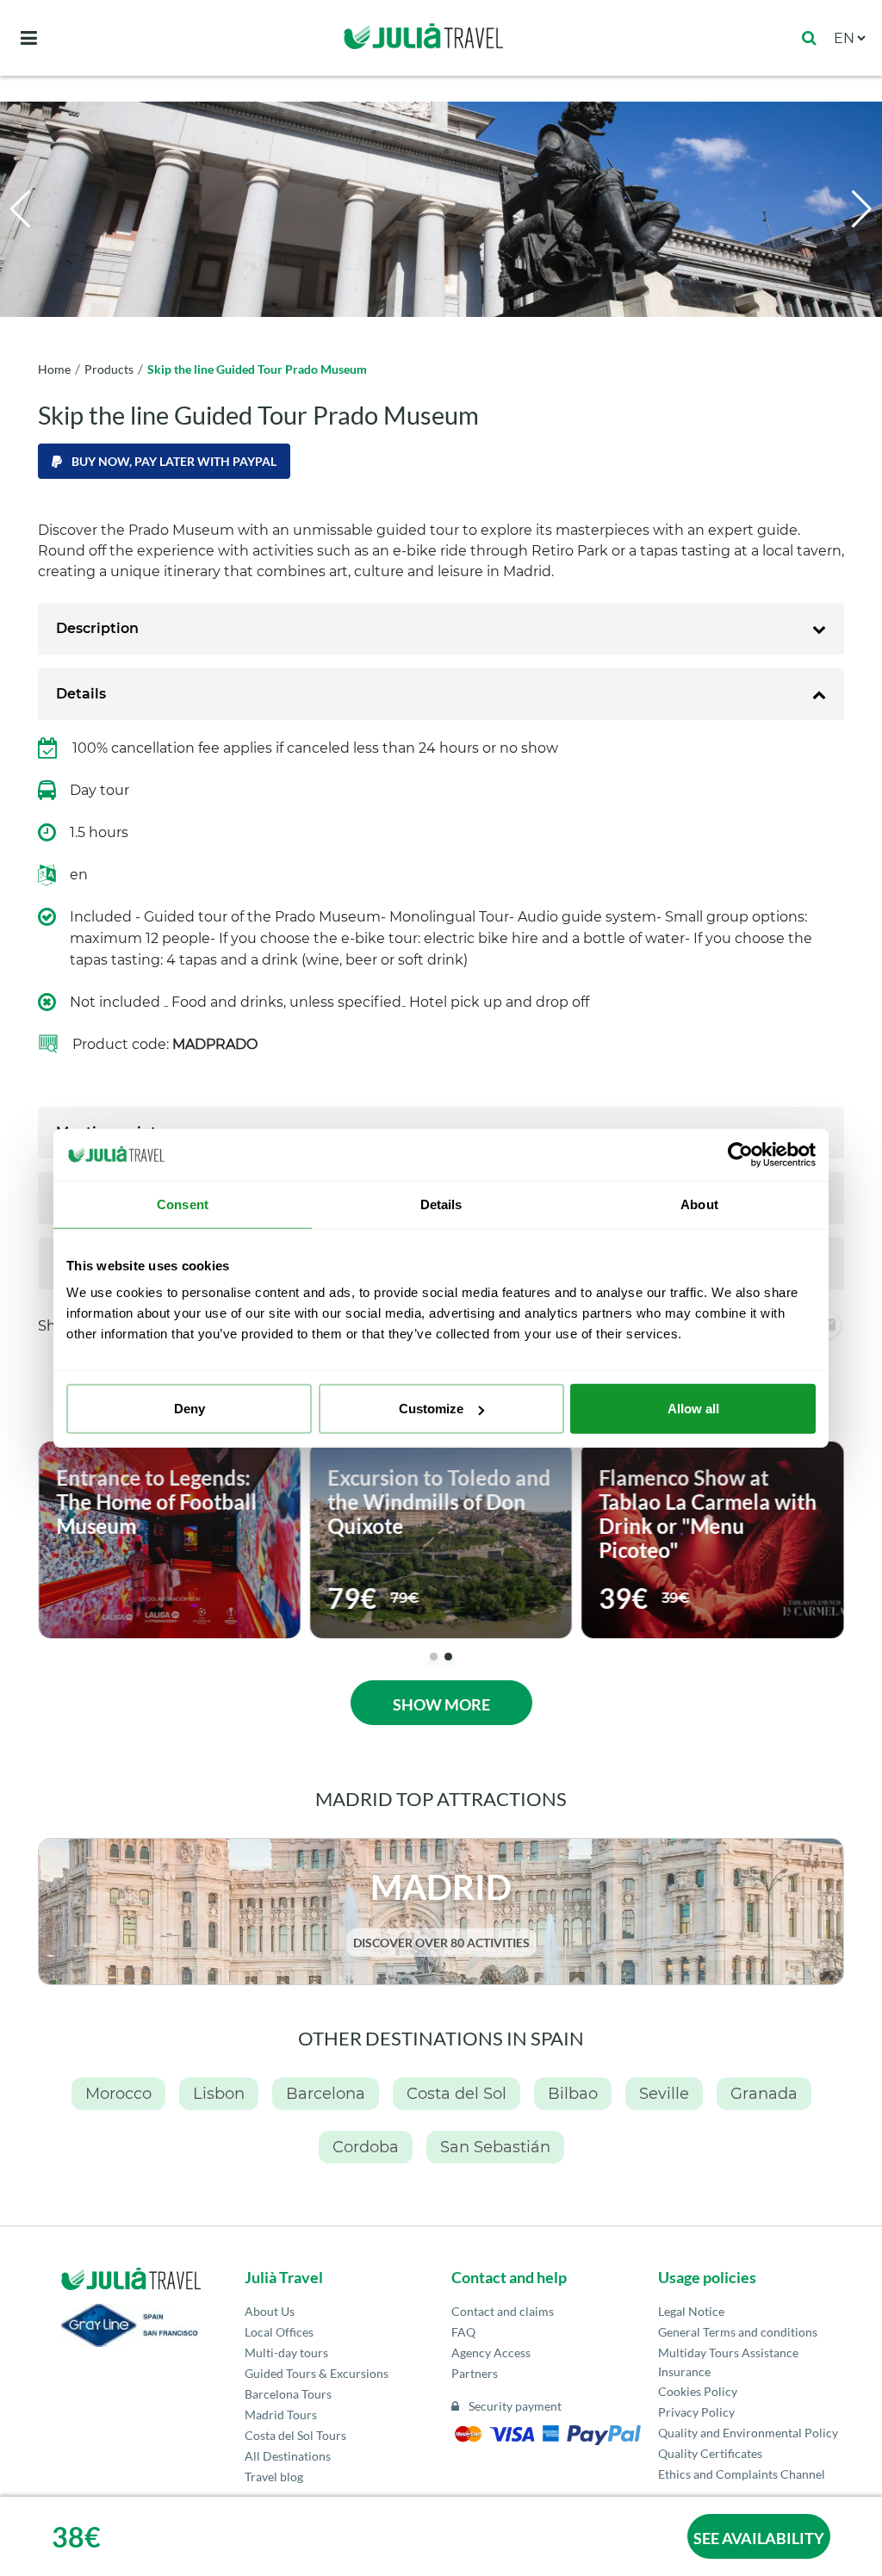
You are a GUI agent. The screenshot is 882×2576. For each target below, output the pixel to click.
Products (109, 369)
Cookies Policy (698, 2391)
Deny (189, 1409)
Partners (475, 2373)
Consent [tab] (183, 1204)
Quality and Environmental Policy (748, 2433)
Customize (431, 1409)
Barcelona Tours (288, 2394)
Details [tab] (441, 1204)
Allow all (693, 1409)
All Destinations (288, 2456)
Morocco (118, 2094)
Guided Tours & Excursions (317, 2373)
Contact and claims (503, 2311)
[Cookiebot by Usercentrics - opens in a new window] (740, 1154)
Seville (664, 2094)
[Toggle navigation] (29, 38)
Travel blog (274, 2477)
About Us (270, 2311)
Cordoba (366, 2147)
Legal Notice (691, 2311)
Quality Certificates (710, 2453)
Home (54, 369)
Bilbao (573, 2094)
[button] (862, 209)
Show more (441, 1704)
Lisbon (219, 2094)
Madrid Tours (281, 2415)
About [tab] (699, 1204)
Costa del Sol (457, 2094)
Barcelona (326, 2094)
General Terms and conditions (738, 2332)
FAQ (463, 2332)
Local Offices (279, 2332)
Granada (764, 2094)
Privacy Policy (696, 2412)
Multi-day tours (286, 2353)
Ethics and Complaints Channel (742, 2474)
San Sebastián (495, 2147)
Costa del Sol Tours (295, 2435)
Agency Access (491, 2353)
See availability (759, 2538)
